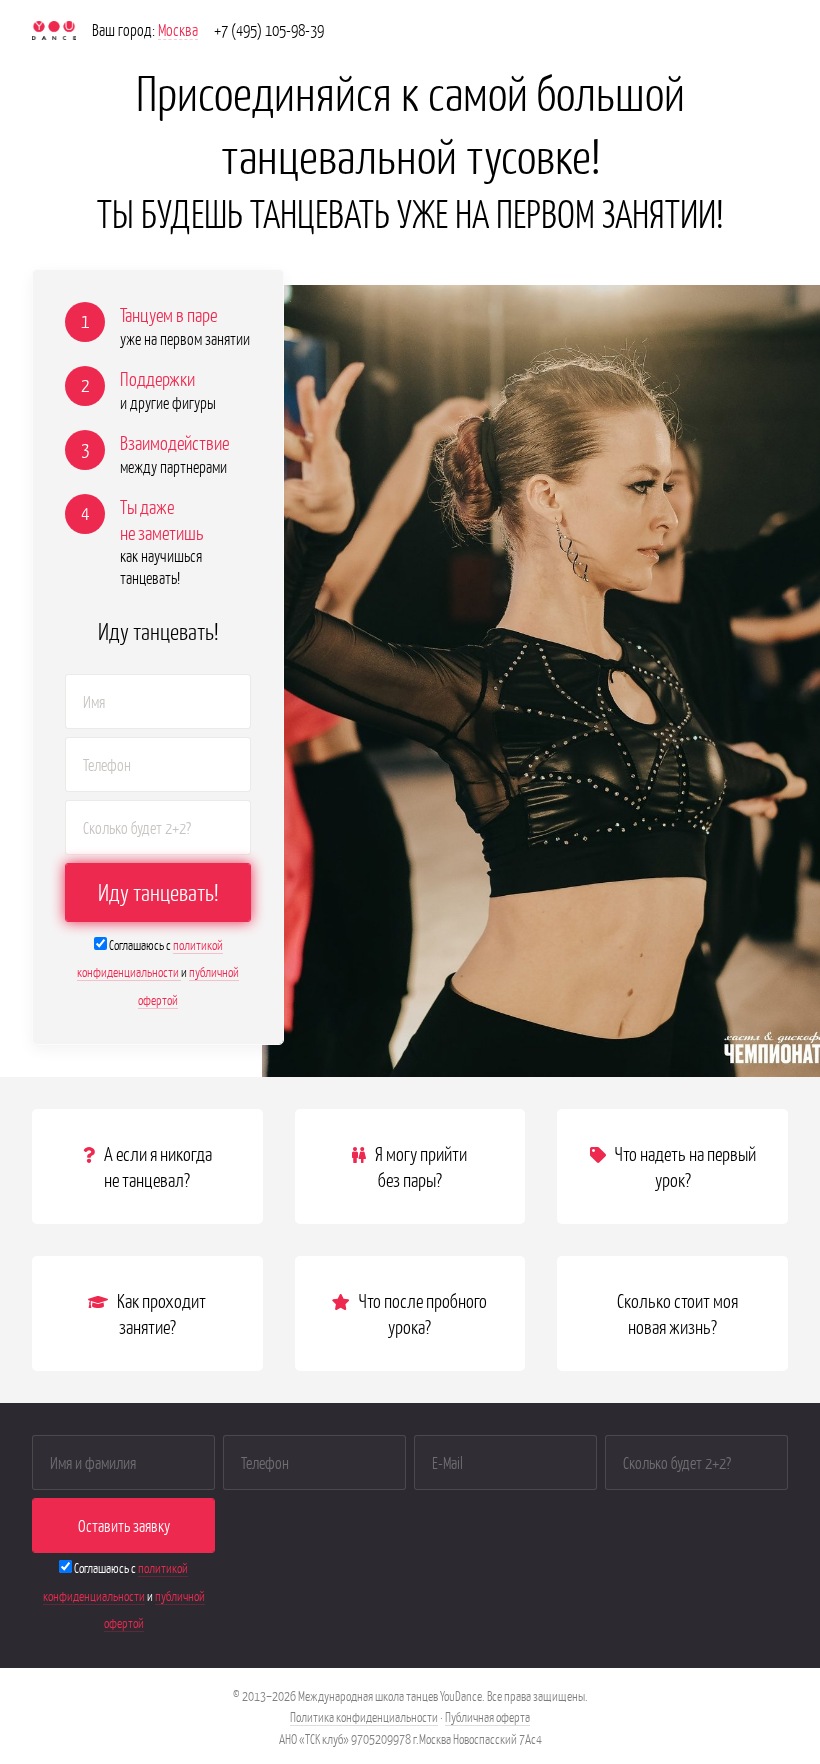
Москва (178, 29)
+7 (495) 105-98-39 (269, 29)
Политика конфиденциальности (364, 1716)
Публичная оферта (487, 1716)
